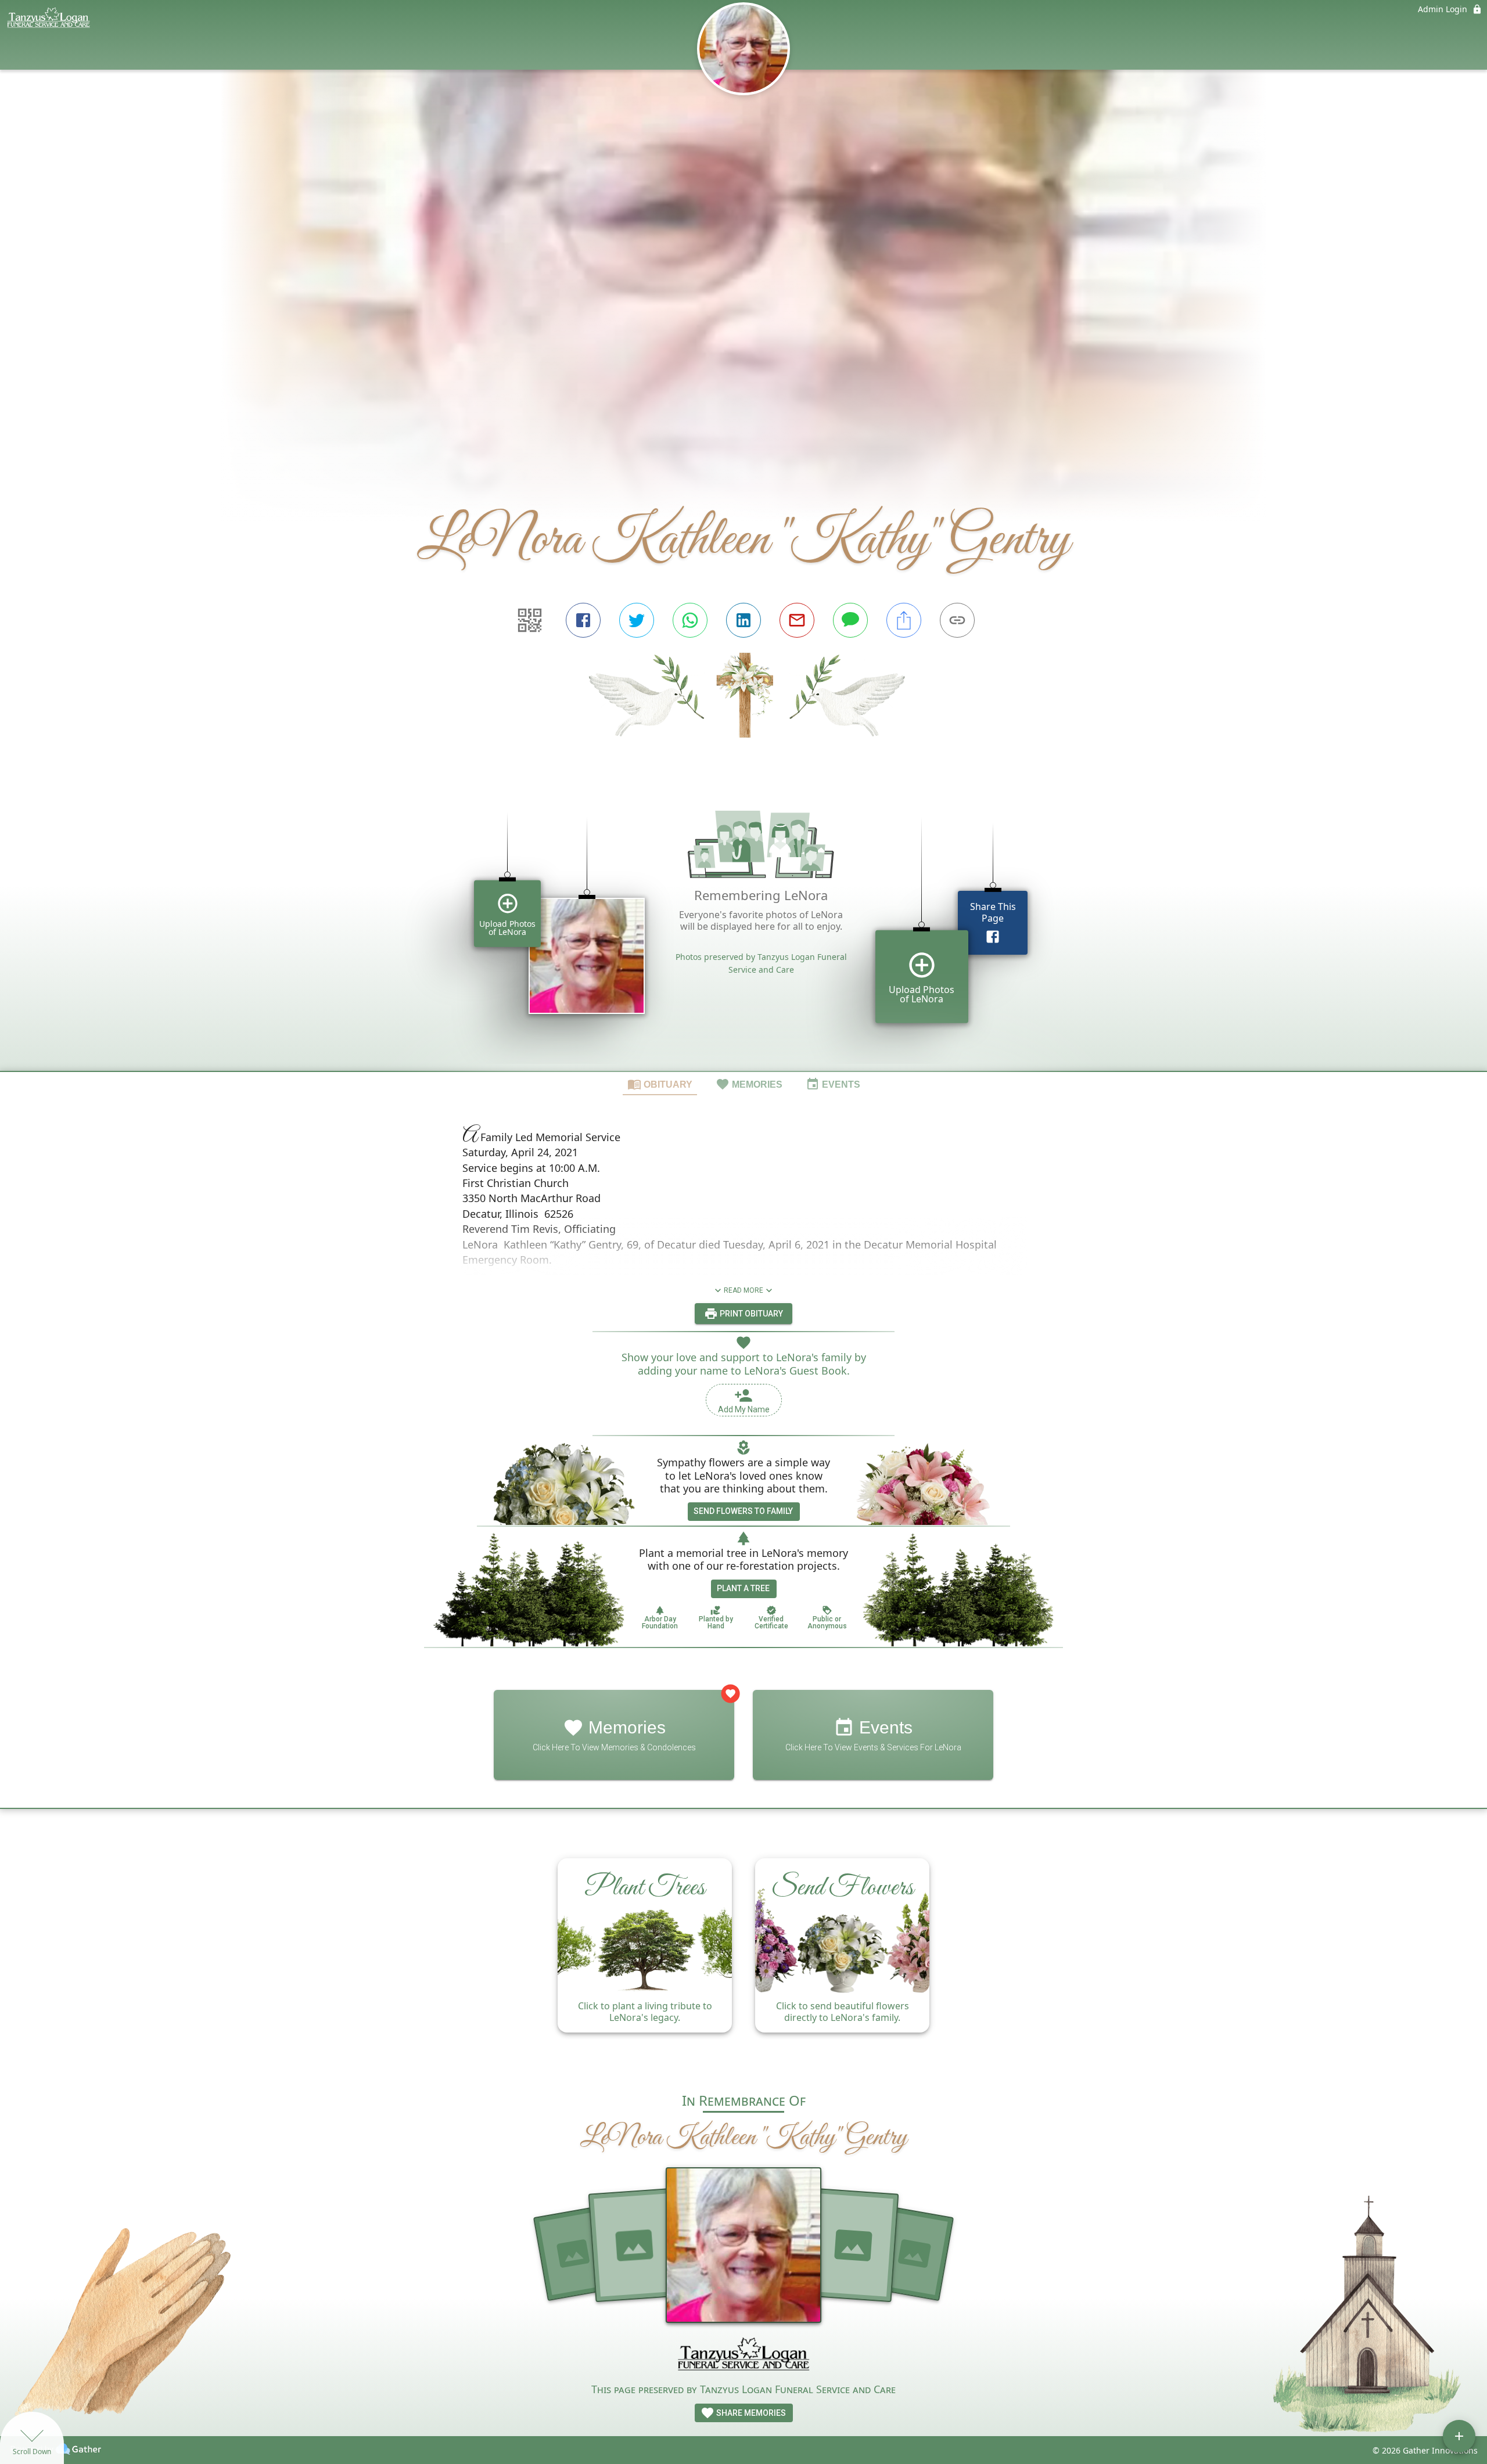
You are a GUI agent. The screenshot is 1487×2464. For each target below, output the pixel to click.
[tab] (660, 1084)
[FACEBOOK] (583, 620)
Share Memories (750, 2413)
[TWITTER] (637, 620)
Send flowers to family (743, 1511)
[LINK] (957, 620)
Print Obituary (750, 1314)
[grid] (743, 925)
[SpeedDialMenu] (1459, 2436)
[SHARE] (904, 620)
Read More (743, 1290)
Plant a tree (743, 1588)
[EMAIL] (797, 620)
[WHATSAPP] (690, 620)
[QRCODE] (530, 620)
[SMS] (850, 620)
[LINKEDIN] (743, 620)
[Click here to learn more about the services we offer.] (743, 2357)
